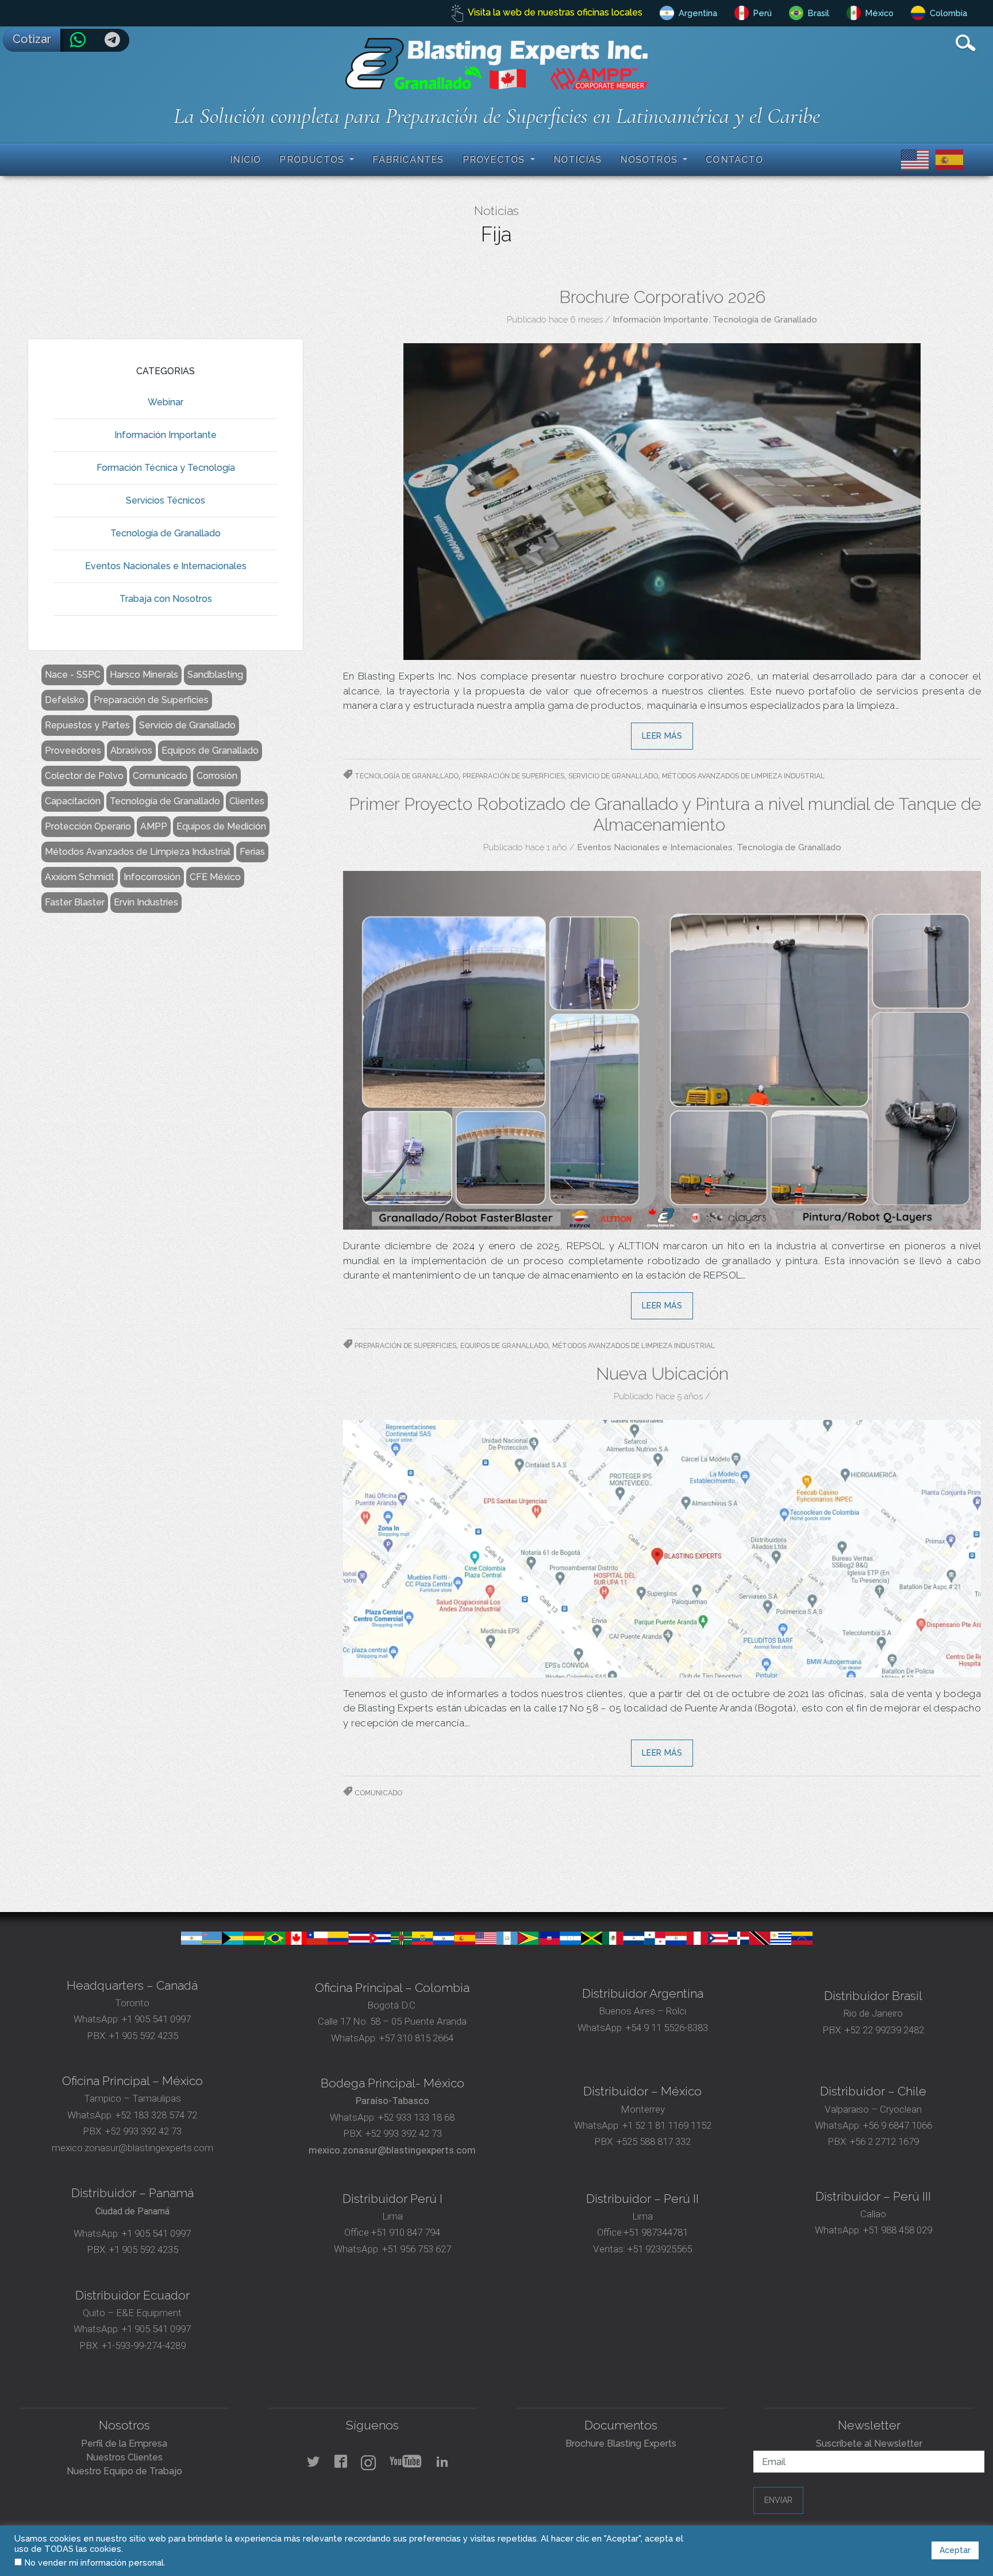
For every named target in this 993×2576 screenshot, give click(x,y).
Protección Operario (88, 826)
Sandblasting (215, 675)
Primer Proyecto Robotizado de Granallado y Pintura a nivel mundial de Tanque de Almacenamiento (665, 814)
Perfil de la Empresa (124, 2443)
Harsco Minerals (144, 675)
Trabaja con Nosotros (166, 599)
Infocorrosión (152, 877)
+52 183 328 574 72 (156, 2115)
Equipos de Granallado (210, 750)
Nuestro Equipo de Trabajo (124, 2471)
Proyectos (495, 160)
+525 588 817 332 (654, 2141)
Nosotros (650, 160)
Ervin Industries (146, 902)
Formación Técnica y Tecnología (166, 468)
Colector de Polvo (84, 776)
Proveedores (73, 750)
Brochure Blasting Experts (621, 2443)
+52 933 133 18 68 (416, 2117)
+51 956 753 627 (417, 2249)
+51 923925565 (660, 2249)
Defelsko (65, 700)
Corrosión (217, 776)
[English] (913, 159)
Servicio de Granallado (187, 725)
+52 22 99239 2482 (884, 2030)
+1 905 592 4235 (144, 2036)
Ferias (252, 852)
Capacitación (73, 801)
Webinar (165, 402)
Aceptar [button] (955, 2550)
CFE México (215, 877)
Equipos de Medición (221, 826)
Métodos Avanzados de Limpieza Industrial (138, 852)
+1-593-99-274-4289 (144, 2345)
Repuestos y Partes (87, 725)
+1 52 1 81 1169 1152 (666, 2125)
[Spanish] (947, 159)
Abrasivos (131, 750)
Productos (313, 160)
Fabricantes (408, 160)
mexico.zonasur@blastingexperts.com (132, 2148)
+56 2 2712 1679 (884, 2141)
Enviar (778, 2500)
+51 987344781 (656, 2232)
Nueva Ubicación (662, 1374)
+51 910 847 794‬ (406, 2232)
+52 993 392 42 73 (143, 2131)
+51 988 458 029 (896, 2230)
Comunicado (160, 776)
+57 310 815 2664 (415, 2038)
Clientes (247, 801)
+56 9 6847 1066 (896, 2125)
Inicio (245, 160)
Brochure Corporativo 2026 (662, 297)
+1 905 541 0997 (155, 2019)
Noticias (578, 160)
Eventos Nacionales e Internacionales (166, 566)
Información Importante (165, 435)
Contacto (734, 160)
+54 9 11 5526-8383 (667, 2028)
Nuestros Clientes (124, 2457)
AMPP (154, 826)
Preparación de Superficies (151, 700)
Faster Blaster (75, 902)
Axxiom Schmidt (80, 877)
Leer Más (662, 736)
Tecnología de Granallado (165, 533)
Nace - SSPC (73, 675)
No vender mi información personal (94, 2562)
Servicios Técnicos (165, 500)
